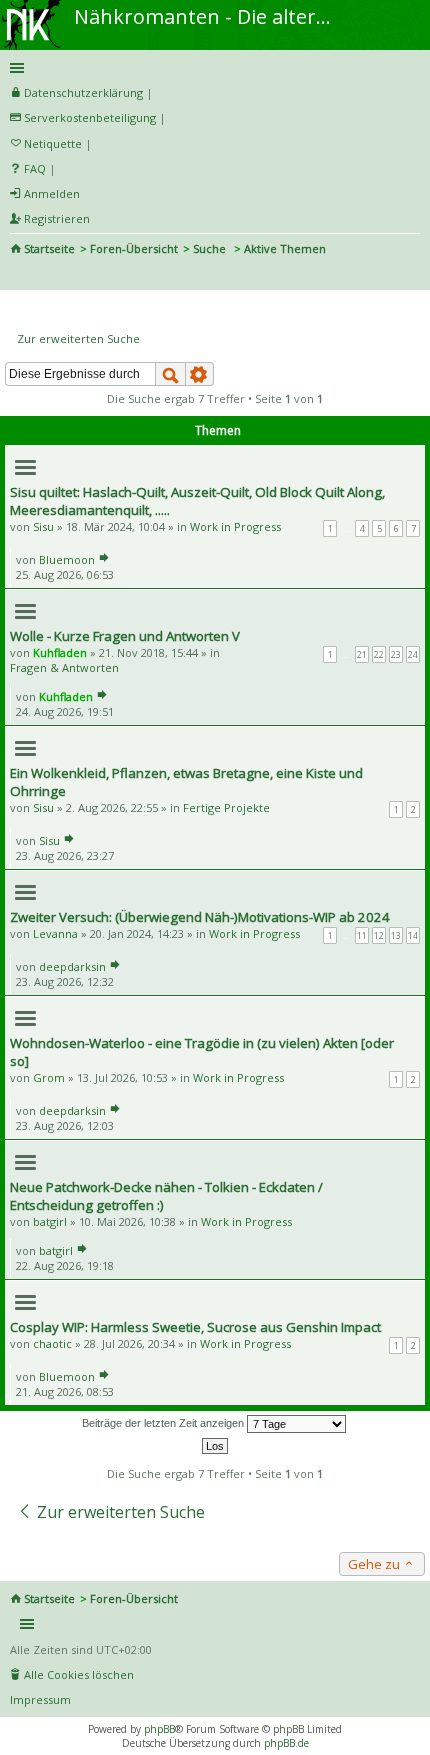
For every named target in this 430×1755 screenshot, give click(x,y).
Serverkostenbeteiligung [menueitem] (90, 117)
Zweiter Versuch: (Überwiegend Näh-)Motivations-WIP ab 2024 (200, 917)
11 (362, 935)
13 (396, 935)
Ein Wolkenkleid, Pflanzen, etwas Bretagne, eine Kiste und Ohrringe (186, 782)
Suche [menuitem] (18, 276)
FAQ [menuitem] (35, 168)
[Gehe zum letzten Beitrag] (104, 559)
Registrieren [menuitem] (57, 218)
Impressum (40, 1699)
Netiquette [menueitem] (53, 143)
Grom (49, 1077)
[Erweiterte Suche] (200, 374)
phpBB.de (286, 1743)
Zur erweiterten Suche (78, 338)
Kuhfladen (60, 652)
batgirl (50, 1221)
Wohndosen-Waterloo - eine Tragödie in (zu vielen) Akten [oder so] (202, 1052)
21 (362, 654)
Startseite (49, 248)
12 (379, 935)
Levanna (55, 933)
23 (396, 654)
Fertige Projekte (226, 807)
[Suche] (170, 374)
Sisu (43, 526)
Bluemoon (67, 559)
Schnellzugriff (211, 68)
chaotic (52, 1343)
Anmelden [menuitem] (52, 193)
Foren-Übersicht (134, 248)
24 (413, 654)
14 (413, 935)
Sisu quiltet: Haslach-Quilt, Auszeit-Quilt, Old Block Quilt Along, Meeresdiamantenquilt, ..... (197, 501)
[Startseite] (33, 7)
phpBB (159, 1729)
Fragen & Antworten (64, 667)
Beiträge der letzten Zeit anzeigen (164, 1423)
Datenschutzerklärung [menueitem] (83, 92)
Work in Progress (235, 526)
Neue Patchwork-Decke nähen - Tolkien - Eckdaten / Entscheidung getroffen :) (166, 1196)
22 (379, 654)
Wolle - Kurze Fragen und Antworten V (125, 636)
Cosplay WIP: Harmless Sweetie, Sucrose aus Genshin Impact (195, 1327)
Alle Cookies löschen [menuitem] (79, 1674)
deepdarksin (72, 966)
